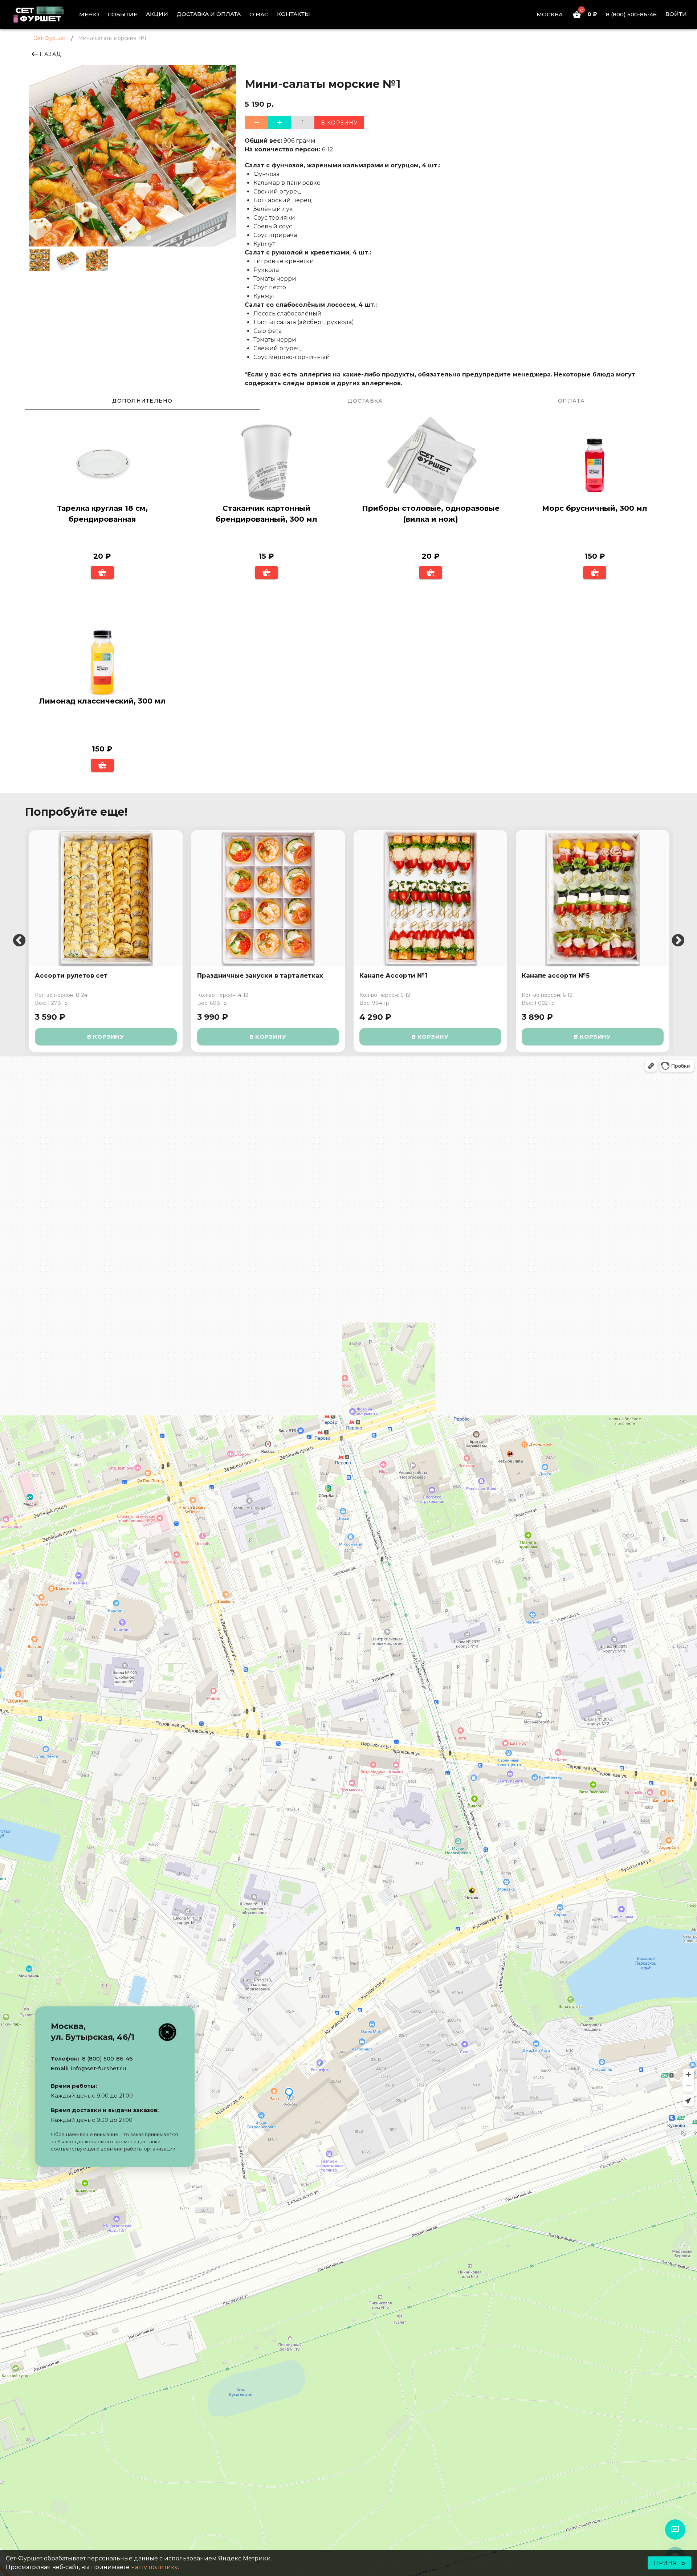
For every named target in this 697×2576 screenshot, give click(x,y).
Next (678, 941)
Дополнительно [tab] (142, 401)
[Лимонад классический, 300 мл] (102, 656)
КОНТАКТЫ (294, 14)
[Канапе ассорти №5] (593, 898)
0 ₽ (589, 14)
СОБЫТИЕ (123, 14)
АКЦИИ (157, 14)
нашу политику (154, 2567)
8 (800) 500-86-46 (631, 14)
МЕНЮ (89, 14)
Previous (19, 941)
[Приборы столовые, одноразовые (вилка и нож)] (431, 463)
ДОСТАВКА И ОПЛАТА (209, 14)
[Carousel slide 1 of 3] (117, 237)
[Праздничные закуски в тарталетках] (268, 898)
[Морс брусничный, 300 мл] (595, 463)
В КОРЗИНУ (106, 1037)
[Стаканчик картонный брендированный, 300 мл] (266, 463)
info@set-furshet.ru (99, 2068)
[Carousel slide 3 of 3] (148, 237)
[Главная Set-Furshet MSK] (44, 15)
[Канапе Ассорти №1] (430, 898)
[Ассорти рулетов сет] (106, 898)
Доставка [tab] (365, 401)
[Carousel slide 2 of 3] (133, 237)
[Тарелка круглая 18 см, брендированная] (102, 463)
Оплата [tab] (572, 401)
